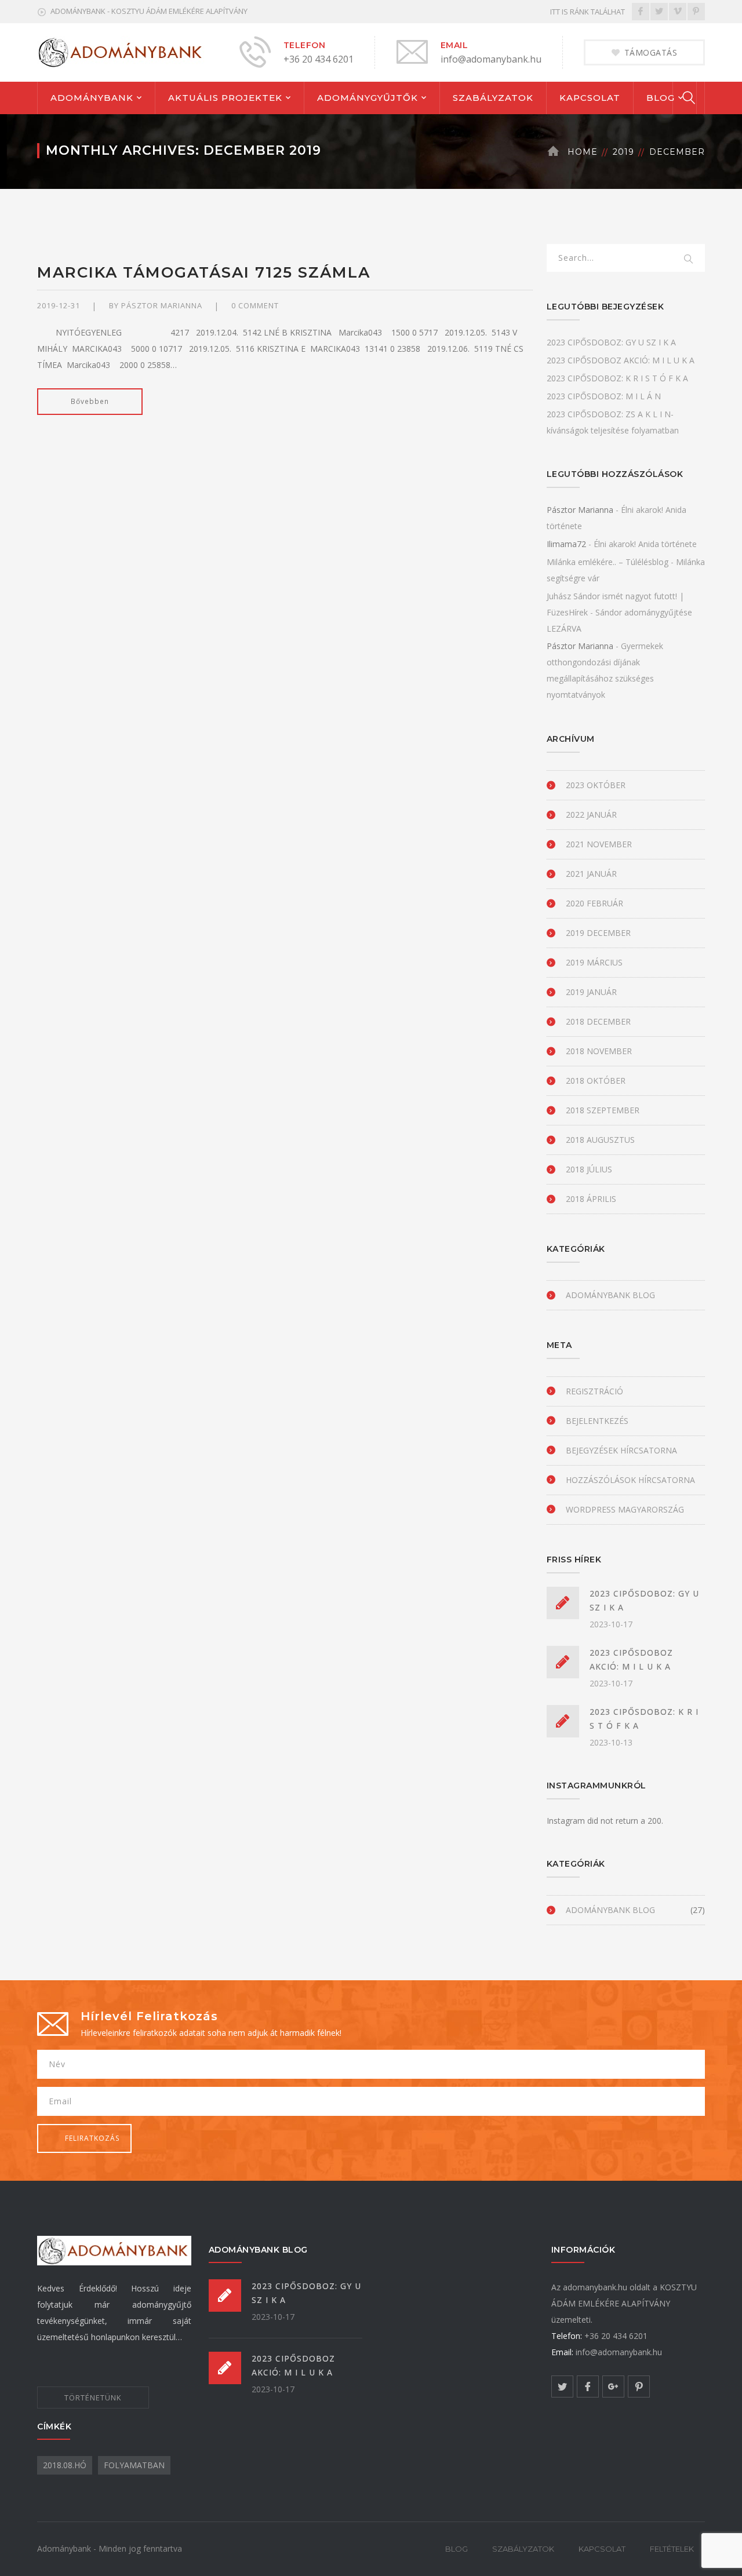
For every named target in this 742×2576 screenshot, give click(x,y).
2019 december (598, 933)
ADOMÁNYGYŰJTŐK (368, 98)
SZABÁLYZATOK (493, 98)
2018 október (596, 1081)
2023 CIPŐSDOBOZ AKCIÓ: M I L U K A (621, 360)
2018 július (589, 1169)
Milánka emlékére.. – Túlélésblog (608, 562)
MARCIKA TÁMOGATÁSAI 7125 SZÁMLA (204, 272)
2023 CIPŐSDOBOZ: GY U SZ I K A (611, 342)
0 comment (255, 305)
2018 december (598, 1021)
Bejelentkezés (597, 1421)
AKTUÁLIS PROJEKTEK (225, 98)
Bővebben (90, 401)
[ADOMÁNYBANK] (121, 51)
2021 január (591, 874)
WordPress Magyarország (625, 1509)
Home (583, 152)
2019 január (591, 992)
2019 (623, 152)
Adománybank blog (610, 1295)
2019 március (594, 962)
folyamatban (134, 2465)
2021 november (599, 844)
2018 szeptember (603, 1110)
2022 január (591, 815)
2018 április (591, 1199)
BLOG (661, 98)
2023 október (596, 785)
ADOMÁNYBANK (92, 98)
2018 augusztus (600, 1140)
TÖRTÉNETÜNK (93, 2398)
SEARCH (689, 260)
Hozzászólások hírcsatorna (630, 1480)
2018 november (599, 1051)
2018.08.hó (65, 2465)
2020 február (594, 903)
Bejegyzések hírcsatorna (621, 1450)
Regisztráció (594, 1391)
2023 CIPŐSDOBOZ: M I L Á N (604, 396)
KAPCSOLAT (590, 98)
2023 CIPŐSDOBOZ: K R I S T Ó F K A (617, 378)
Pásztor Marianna (162, 305)
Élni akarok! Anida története (645, 544)
